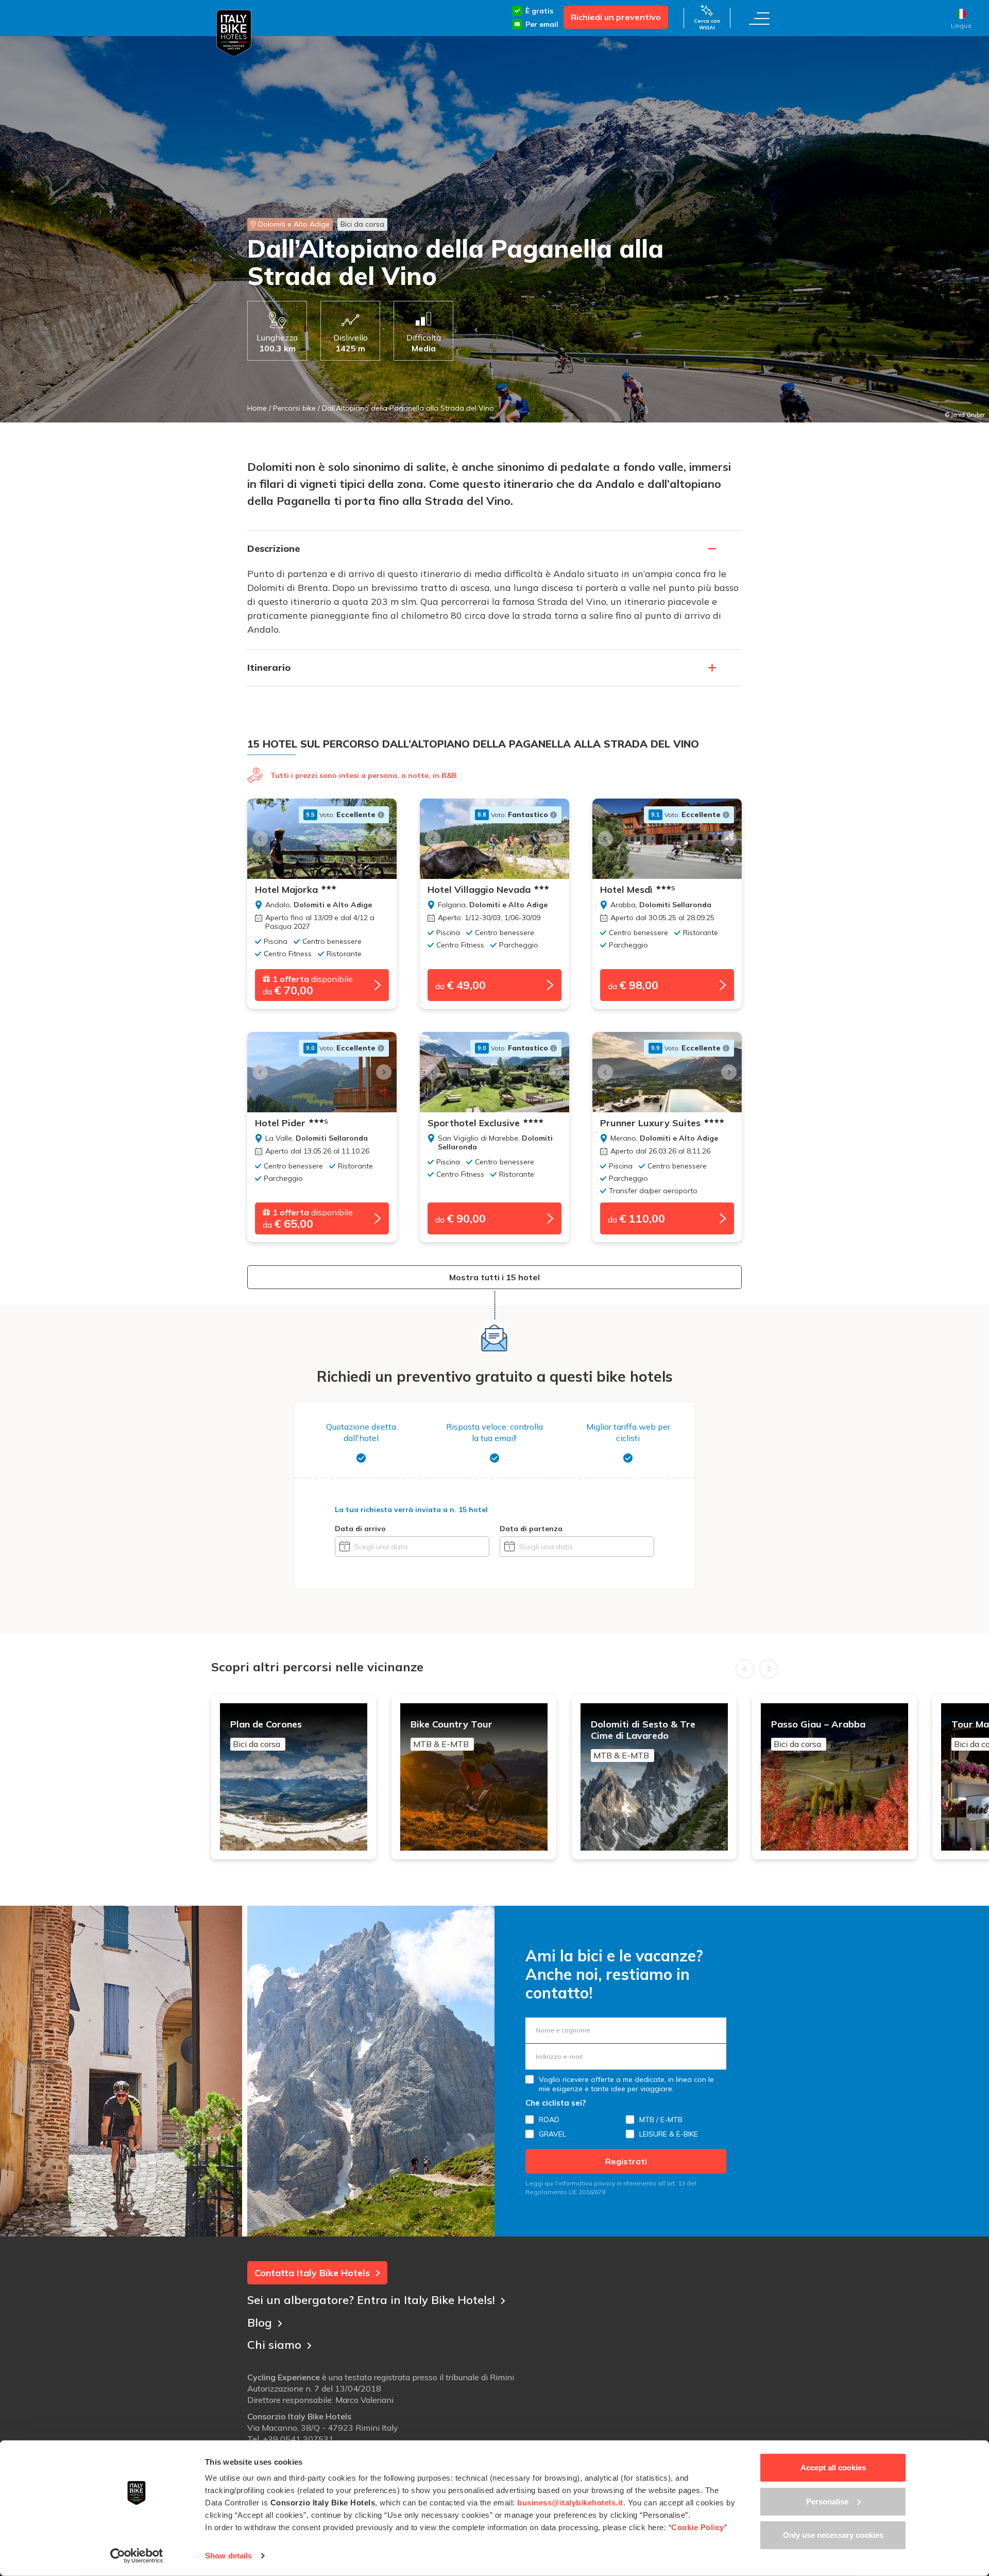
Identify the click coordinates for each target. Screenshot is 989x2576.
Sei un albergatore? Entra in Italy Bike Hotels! (371, 2300)
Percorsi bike (294, 408)
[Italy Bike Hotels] (234, 33)
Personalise (827, 2501)
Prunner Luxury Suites (650, 1123)
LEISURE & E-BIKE (669, 2134)
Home (257, 408)
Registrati (626, 2161)
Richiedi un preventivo (616, 17)
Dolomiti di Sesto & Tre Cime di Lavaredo (643, 1740)
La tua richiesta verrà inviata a (411, 1510)
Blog (260, 2323)
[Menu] (759, 18)
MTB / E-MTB (661, 2120)
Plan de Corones (266, 1734)
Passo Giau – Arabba (818, 1734)
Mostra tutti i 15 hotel (494, 1277)
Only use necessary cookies (833, 2535)
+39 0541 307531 (298, 2439)
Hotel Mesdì (638, 890)
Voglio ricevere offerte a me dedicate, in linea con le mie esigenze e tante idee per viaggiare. (626, 2084)
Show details (228, 2556)
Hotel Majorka (286, 890)
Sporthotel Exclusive (474, 1123)
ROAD (549, 2120)
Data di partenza (531, 1529)
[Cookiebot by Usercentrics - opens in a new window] (137, 2556)
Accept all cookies (833, 2468)
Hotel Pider (292, 1123)
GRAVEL (552, 2134)
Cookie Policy (698, 2527)
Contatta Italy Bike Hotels (312, 2273)
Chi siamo (274, 2345)
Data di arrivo (360, 1529)
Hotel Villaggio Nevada (479, 890)
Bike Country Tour (451, 1734)
